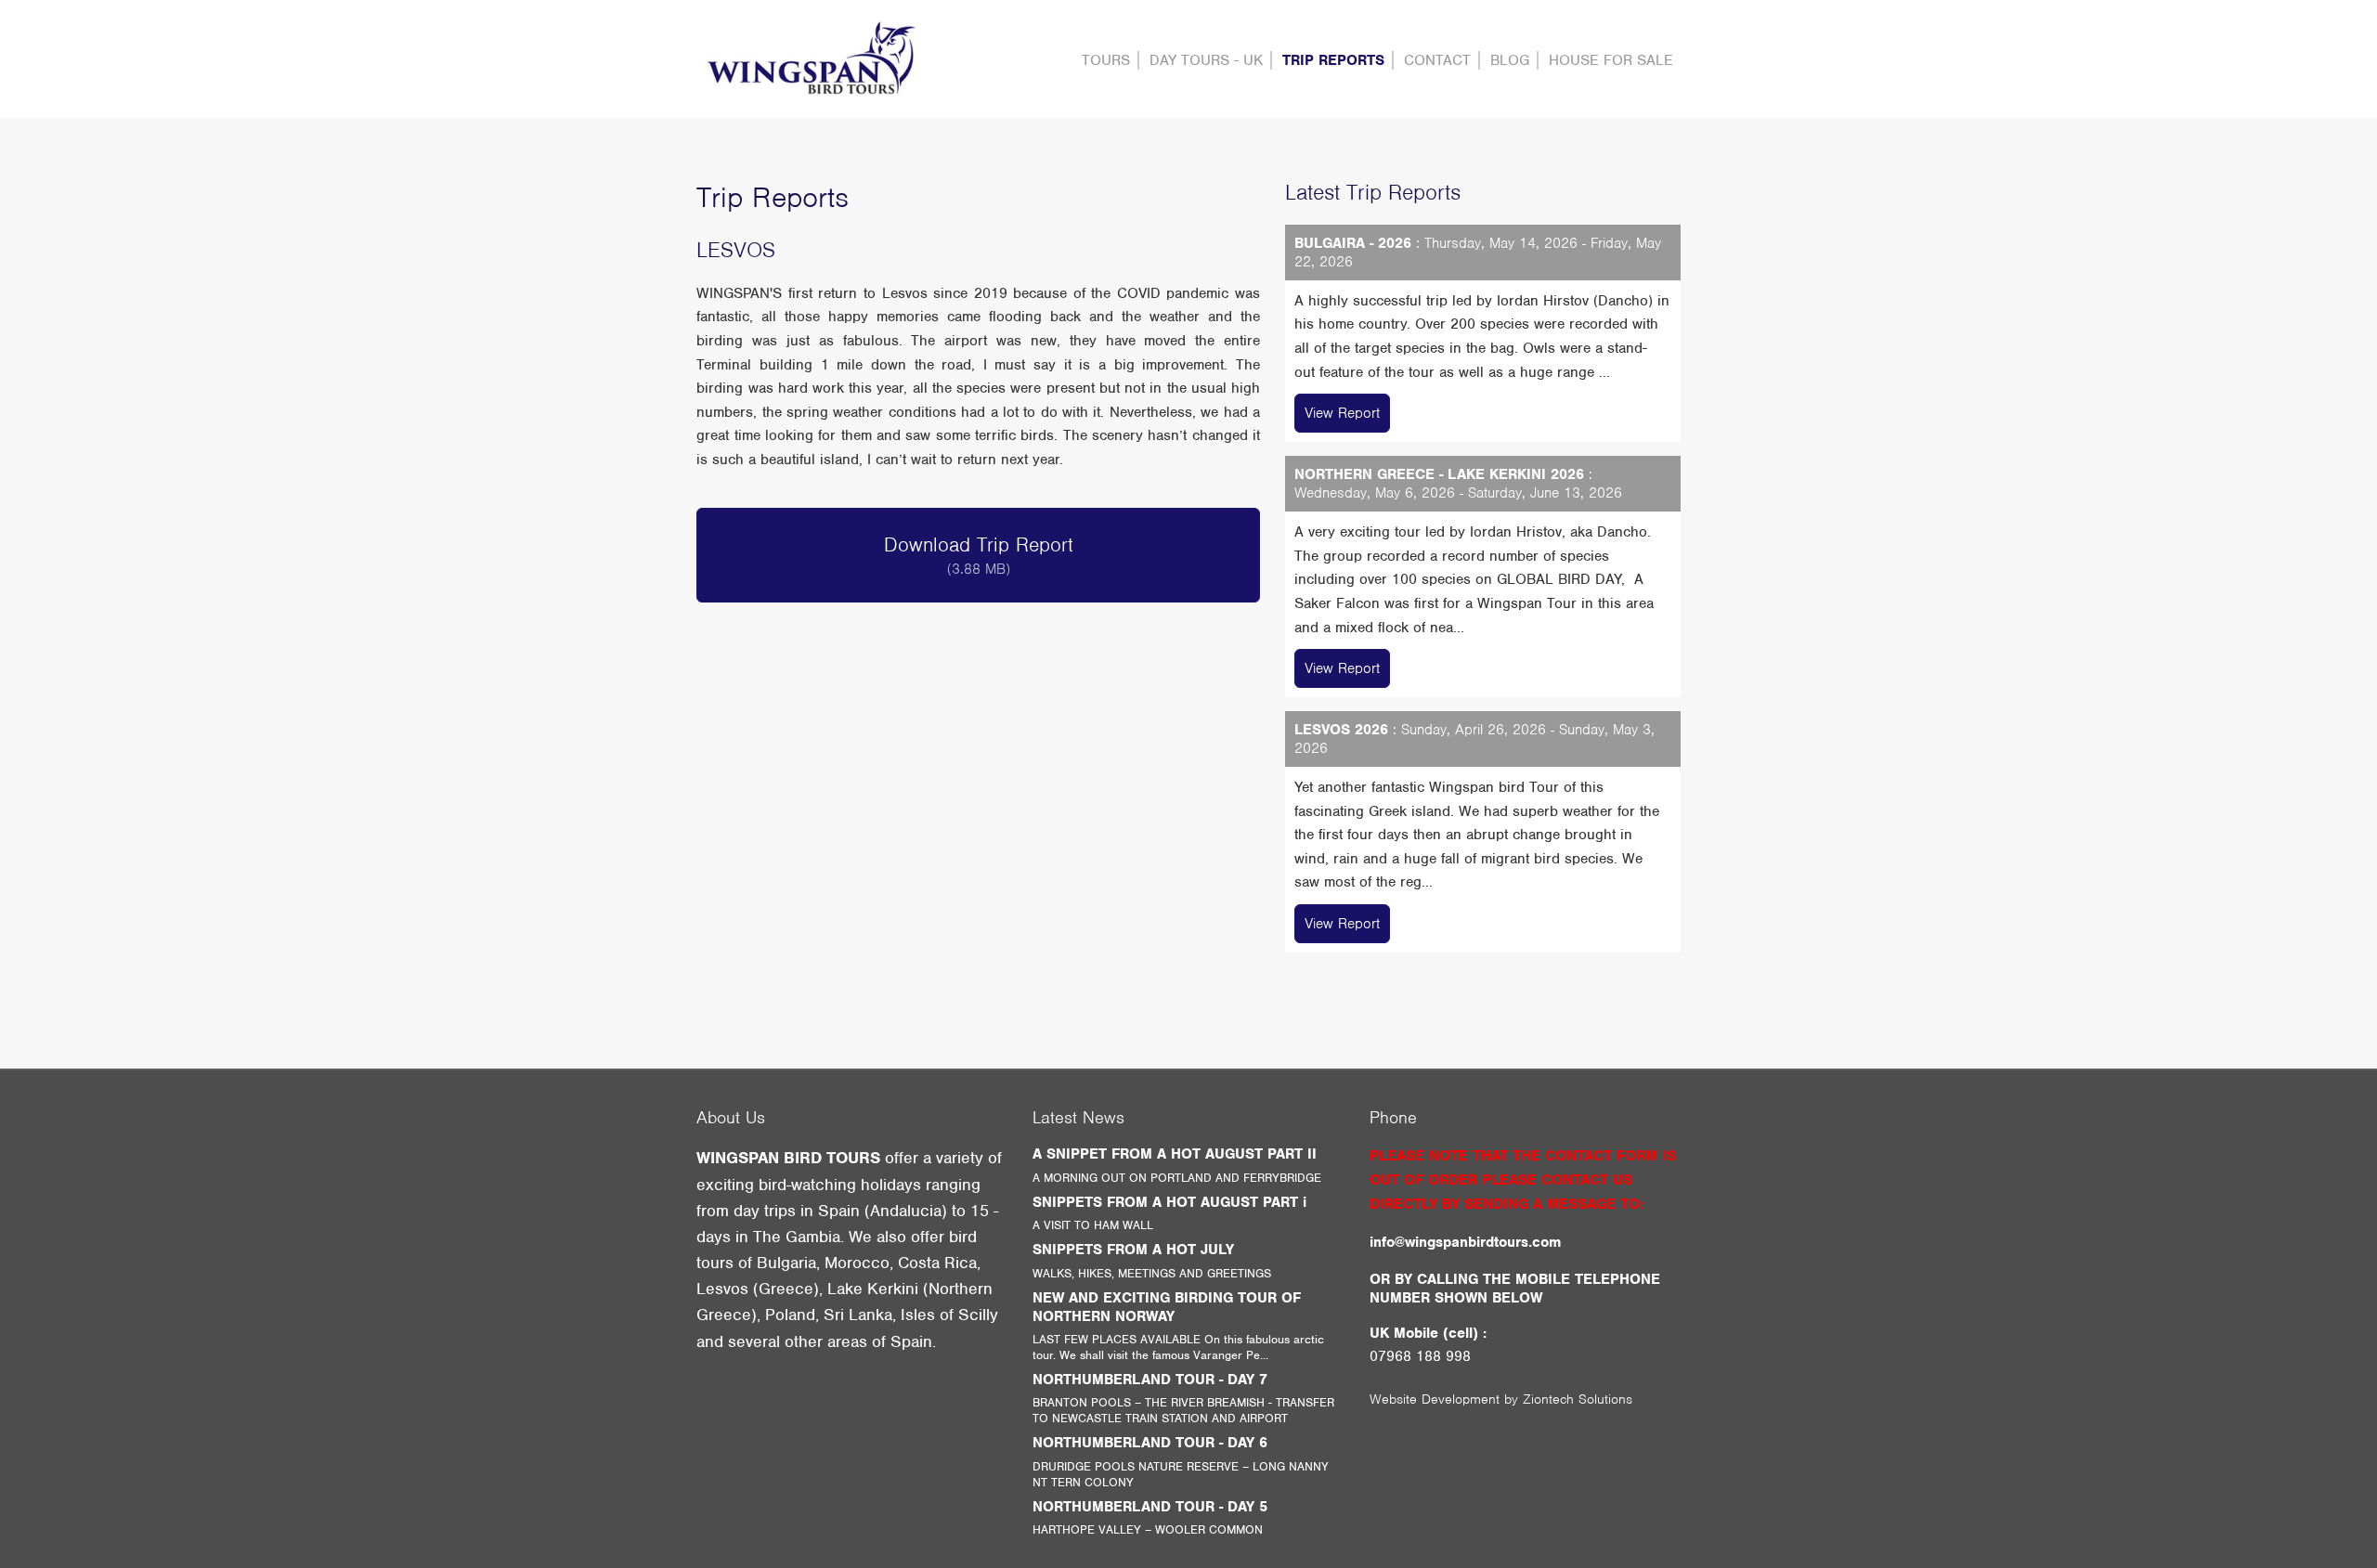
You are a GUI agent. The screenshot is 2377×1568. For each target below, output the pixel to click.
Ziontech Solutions (1578, 1399)
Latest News (1078, 1117)
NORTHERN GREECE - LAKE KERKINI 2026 (1439, 474)
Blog (1510, 60)
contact (1437, 60)
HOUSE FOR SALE (1611, 60)
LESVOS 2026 (1341, 730)
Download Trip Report (979, 555)
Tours (1106, 60)
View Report (1342, 413)
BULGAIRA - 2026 (1353, 243)
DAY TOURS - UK (1206, 60)
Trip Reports (1333, 60)
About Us (731, 1117)
